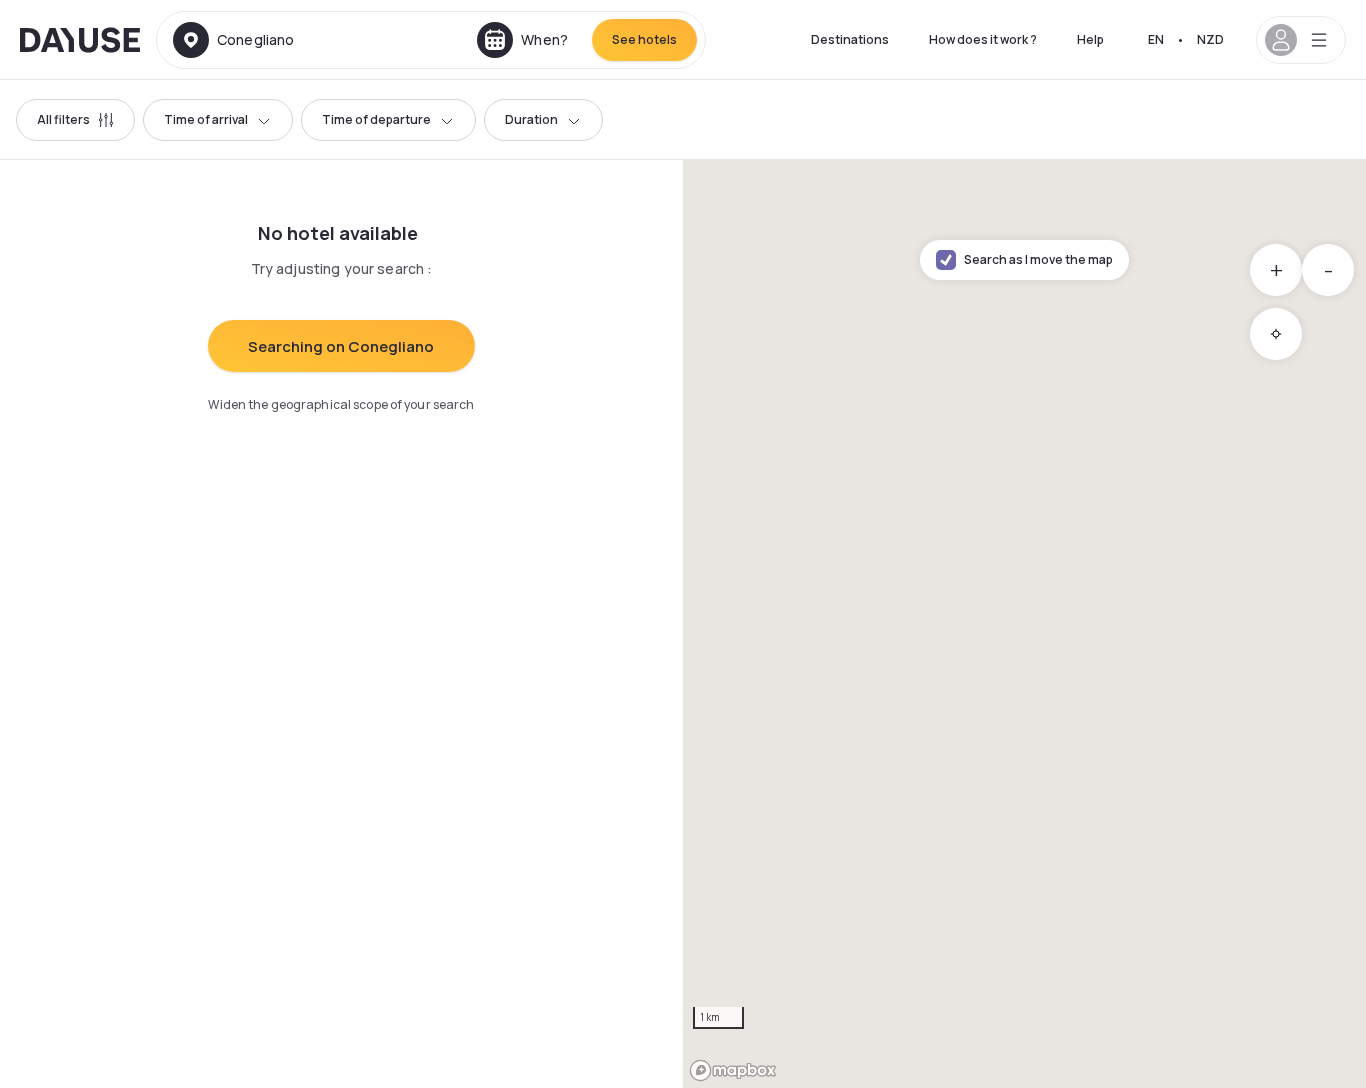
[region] (1024, 624)
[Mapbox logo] (733, 1070)
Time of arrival (206, 119)
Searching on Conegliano (341, 346)
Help (1090, 39)
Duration (531, 119)
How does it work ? (983, 39)
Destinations (850, 39)
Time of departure (376, 119)
